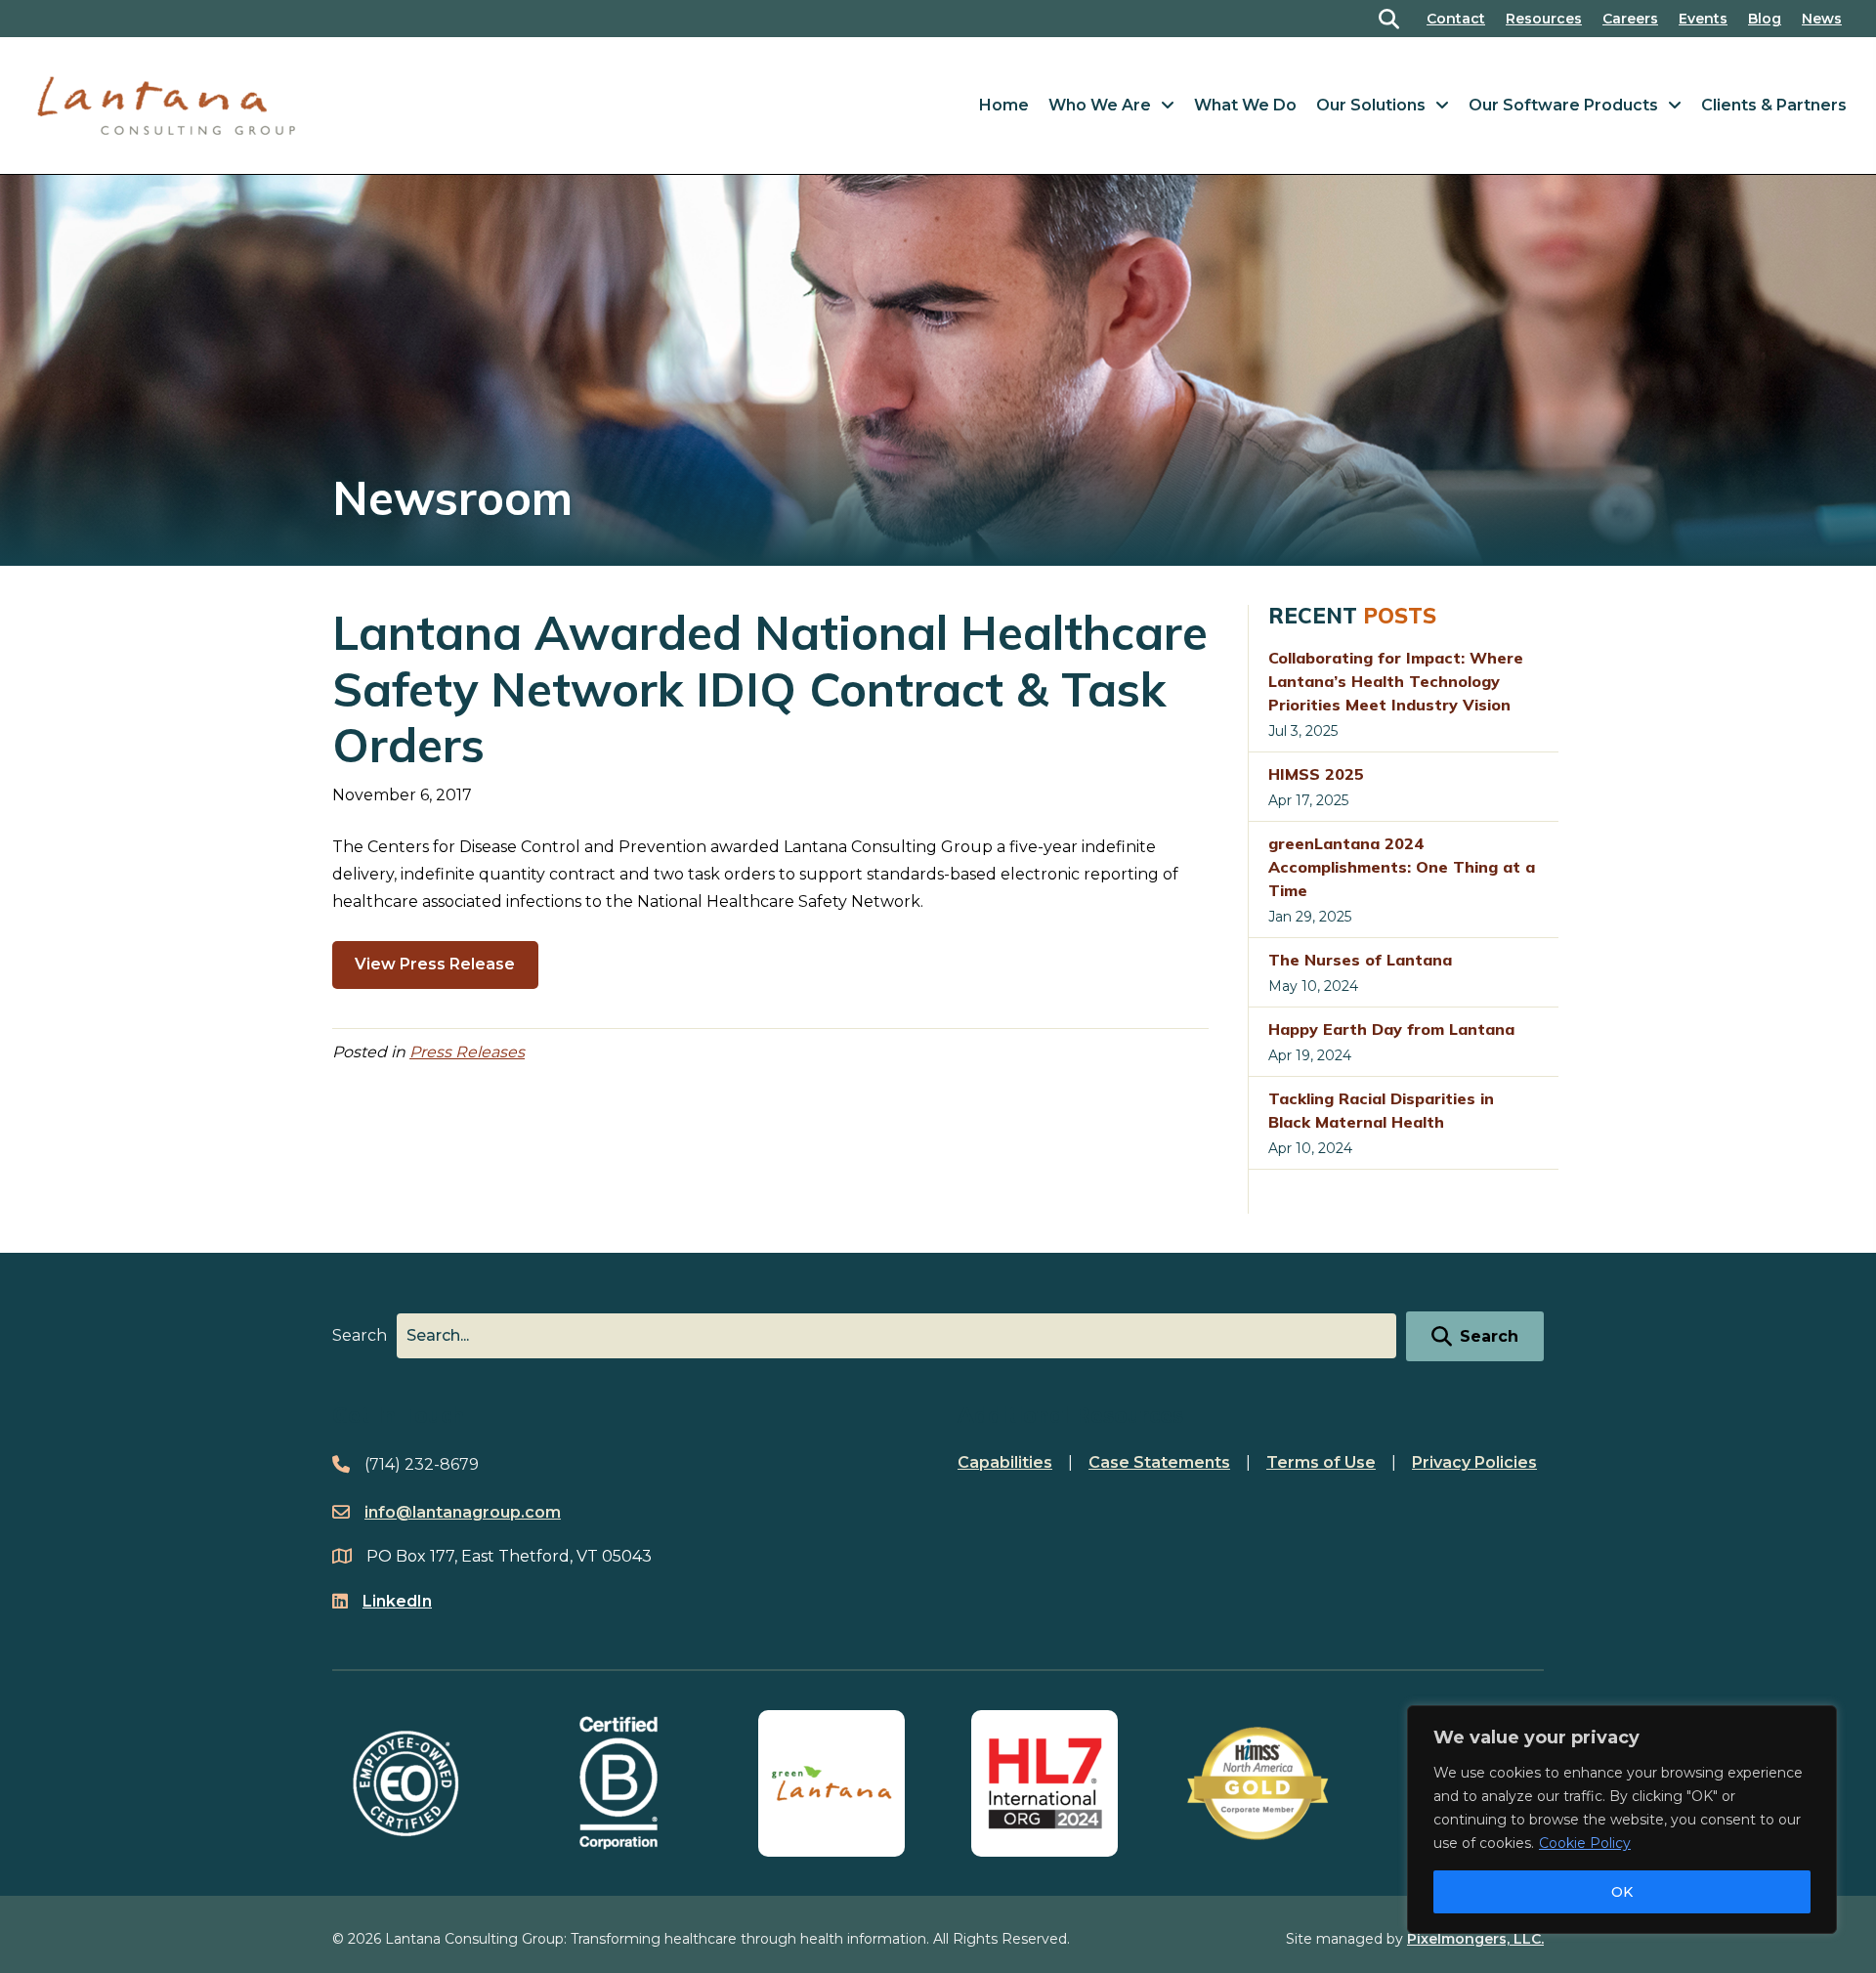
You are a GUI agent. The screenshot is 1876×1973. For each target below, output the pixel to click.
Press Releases (467, 1052)
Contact (1456, 19)
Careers (1630, 19)
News (1822, 19)
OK (1622, 1892)
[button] (1393, 19)
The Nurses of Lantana (1360, 960)
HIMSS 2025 (1316, 774)
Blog (1765, 19)
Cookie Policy (1585, 1843)
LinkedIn (397, 1601)
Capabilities (1005, 1462)
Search (360, 1335)
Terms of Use (1321, 1462)
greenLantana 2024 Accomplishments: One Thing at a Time (1402, 867)
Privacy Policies (1474, 1462)
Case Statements (1159, 1462)
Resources (1544, 19)
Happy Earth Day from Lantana (1391, 1029)
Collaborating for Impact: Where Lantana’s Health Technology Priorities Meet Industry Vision (1396, 681)
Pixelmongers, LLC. (1475, 1939)
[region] (1622, 1820)
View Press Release (435, 964)
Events (1703, 19)
